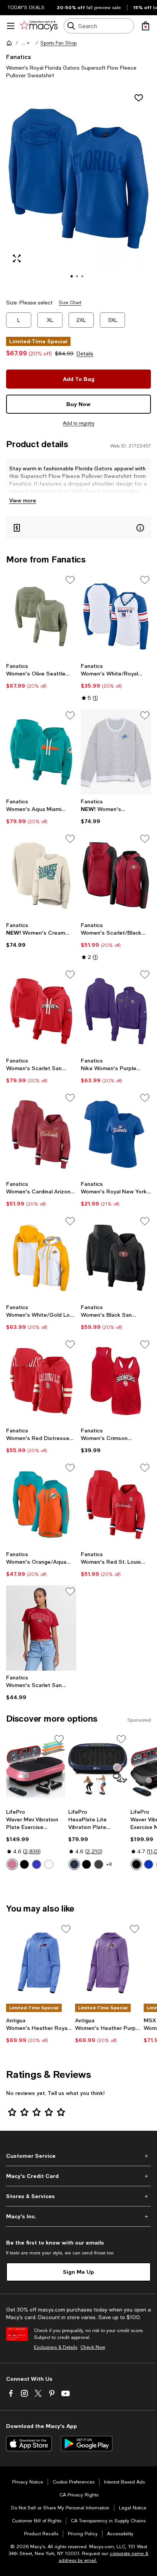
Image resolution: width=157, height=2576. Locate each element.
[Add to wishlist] (139, 98)
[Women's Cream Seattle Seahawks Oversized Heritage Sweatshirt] (41, 875)
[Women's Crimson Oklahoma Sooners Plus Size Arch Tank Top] (116, 1381)
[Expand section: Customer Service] (78, 2156)
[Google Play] (87, 2444)
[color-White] (49, 1864)
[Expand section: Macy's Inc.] (78, 2216)
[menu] (11, 26)
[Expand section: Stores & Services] (78, 2196)
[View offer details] (78, 528)
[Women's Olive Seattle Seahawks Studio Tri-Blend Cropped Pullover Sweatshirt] (41, 617)
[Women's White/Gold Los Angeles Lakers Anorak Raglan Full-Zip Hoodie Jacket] (41, 1258)
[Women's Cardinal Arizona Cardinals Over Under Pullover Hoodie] (41, 1134)
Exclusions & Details (56, 2347)
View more (23, 500)
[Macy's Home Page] (39, 26)
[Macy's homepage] (9, 43)
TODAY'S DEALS (26, 8)
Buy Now (78, 404)
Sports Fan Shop (58, 43)
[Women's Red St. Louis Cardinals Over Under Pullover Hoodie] (116, 1504)
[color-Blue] (37, 1864)
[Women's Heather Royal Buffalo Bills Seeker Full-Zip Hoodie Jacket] (39, 1963)
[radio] (12, 1864)
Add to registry (79, 423)
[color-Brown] (99, 1864)
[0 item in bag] (146, 26)
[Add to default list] (70, 580)
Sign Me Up (78, 2272)
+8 (109, 1864)
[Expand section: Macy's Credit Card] (78, 2176)
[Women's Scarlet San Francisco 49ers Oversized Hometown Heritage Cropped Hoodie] (41, 1011)
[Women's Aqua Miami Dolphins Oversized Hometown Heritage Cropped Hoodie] (41, 752)
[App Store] (29, 2444)
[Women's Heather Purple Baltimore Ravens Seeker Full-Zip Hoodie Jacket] (108, 1963)
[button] (26, 43)
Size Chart (70, 303)
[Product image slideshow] (78, 189)
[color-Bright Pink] (12, 1864)
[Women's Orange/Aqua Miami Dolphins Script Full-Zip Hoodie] (41, 1504)
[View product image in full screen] (17, 258)
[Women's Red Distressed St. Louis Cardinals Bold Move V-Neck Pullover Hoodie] (41, 1381)
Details (85, 354)
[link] (41, 676)
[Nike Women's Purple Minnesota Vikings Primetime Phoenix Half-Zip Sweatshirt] (116, 1011)
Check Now (93, 2347)
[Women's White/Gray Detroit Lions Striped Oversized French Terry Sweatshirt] (116, 752)
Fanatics (18, 57)
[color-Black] (24, 1864)
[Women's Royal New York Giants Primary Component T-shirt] (116, 1134)
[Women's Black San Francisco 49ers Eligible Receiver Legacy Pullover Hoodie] (116, 1258)
